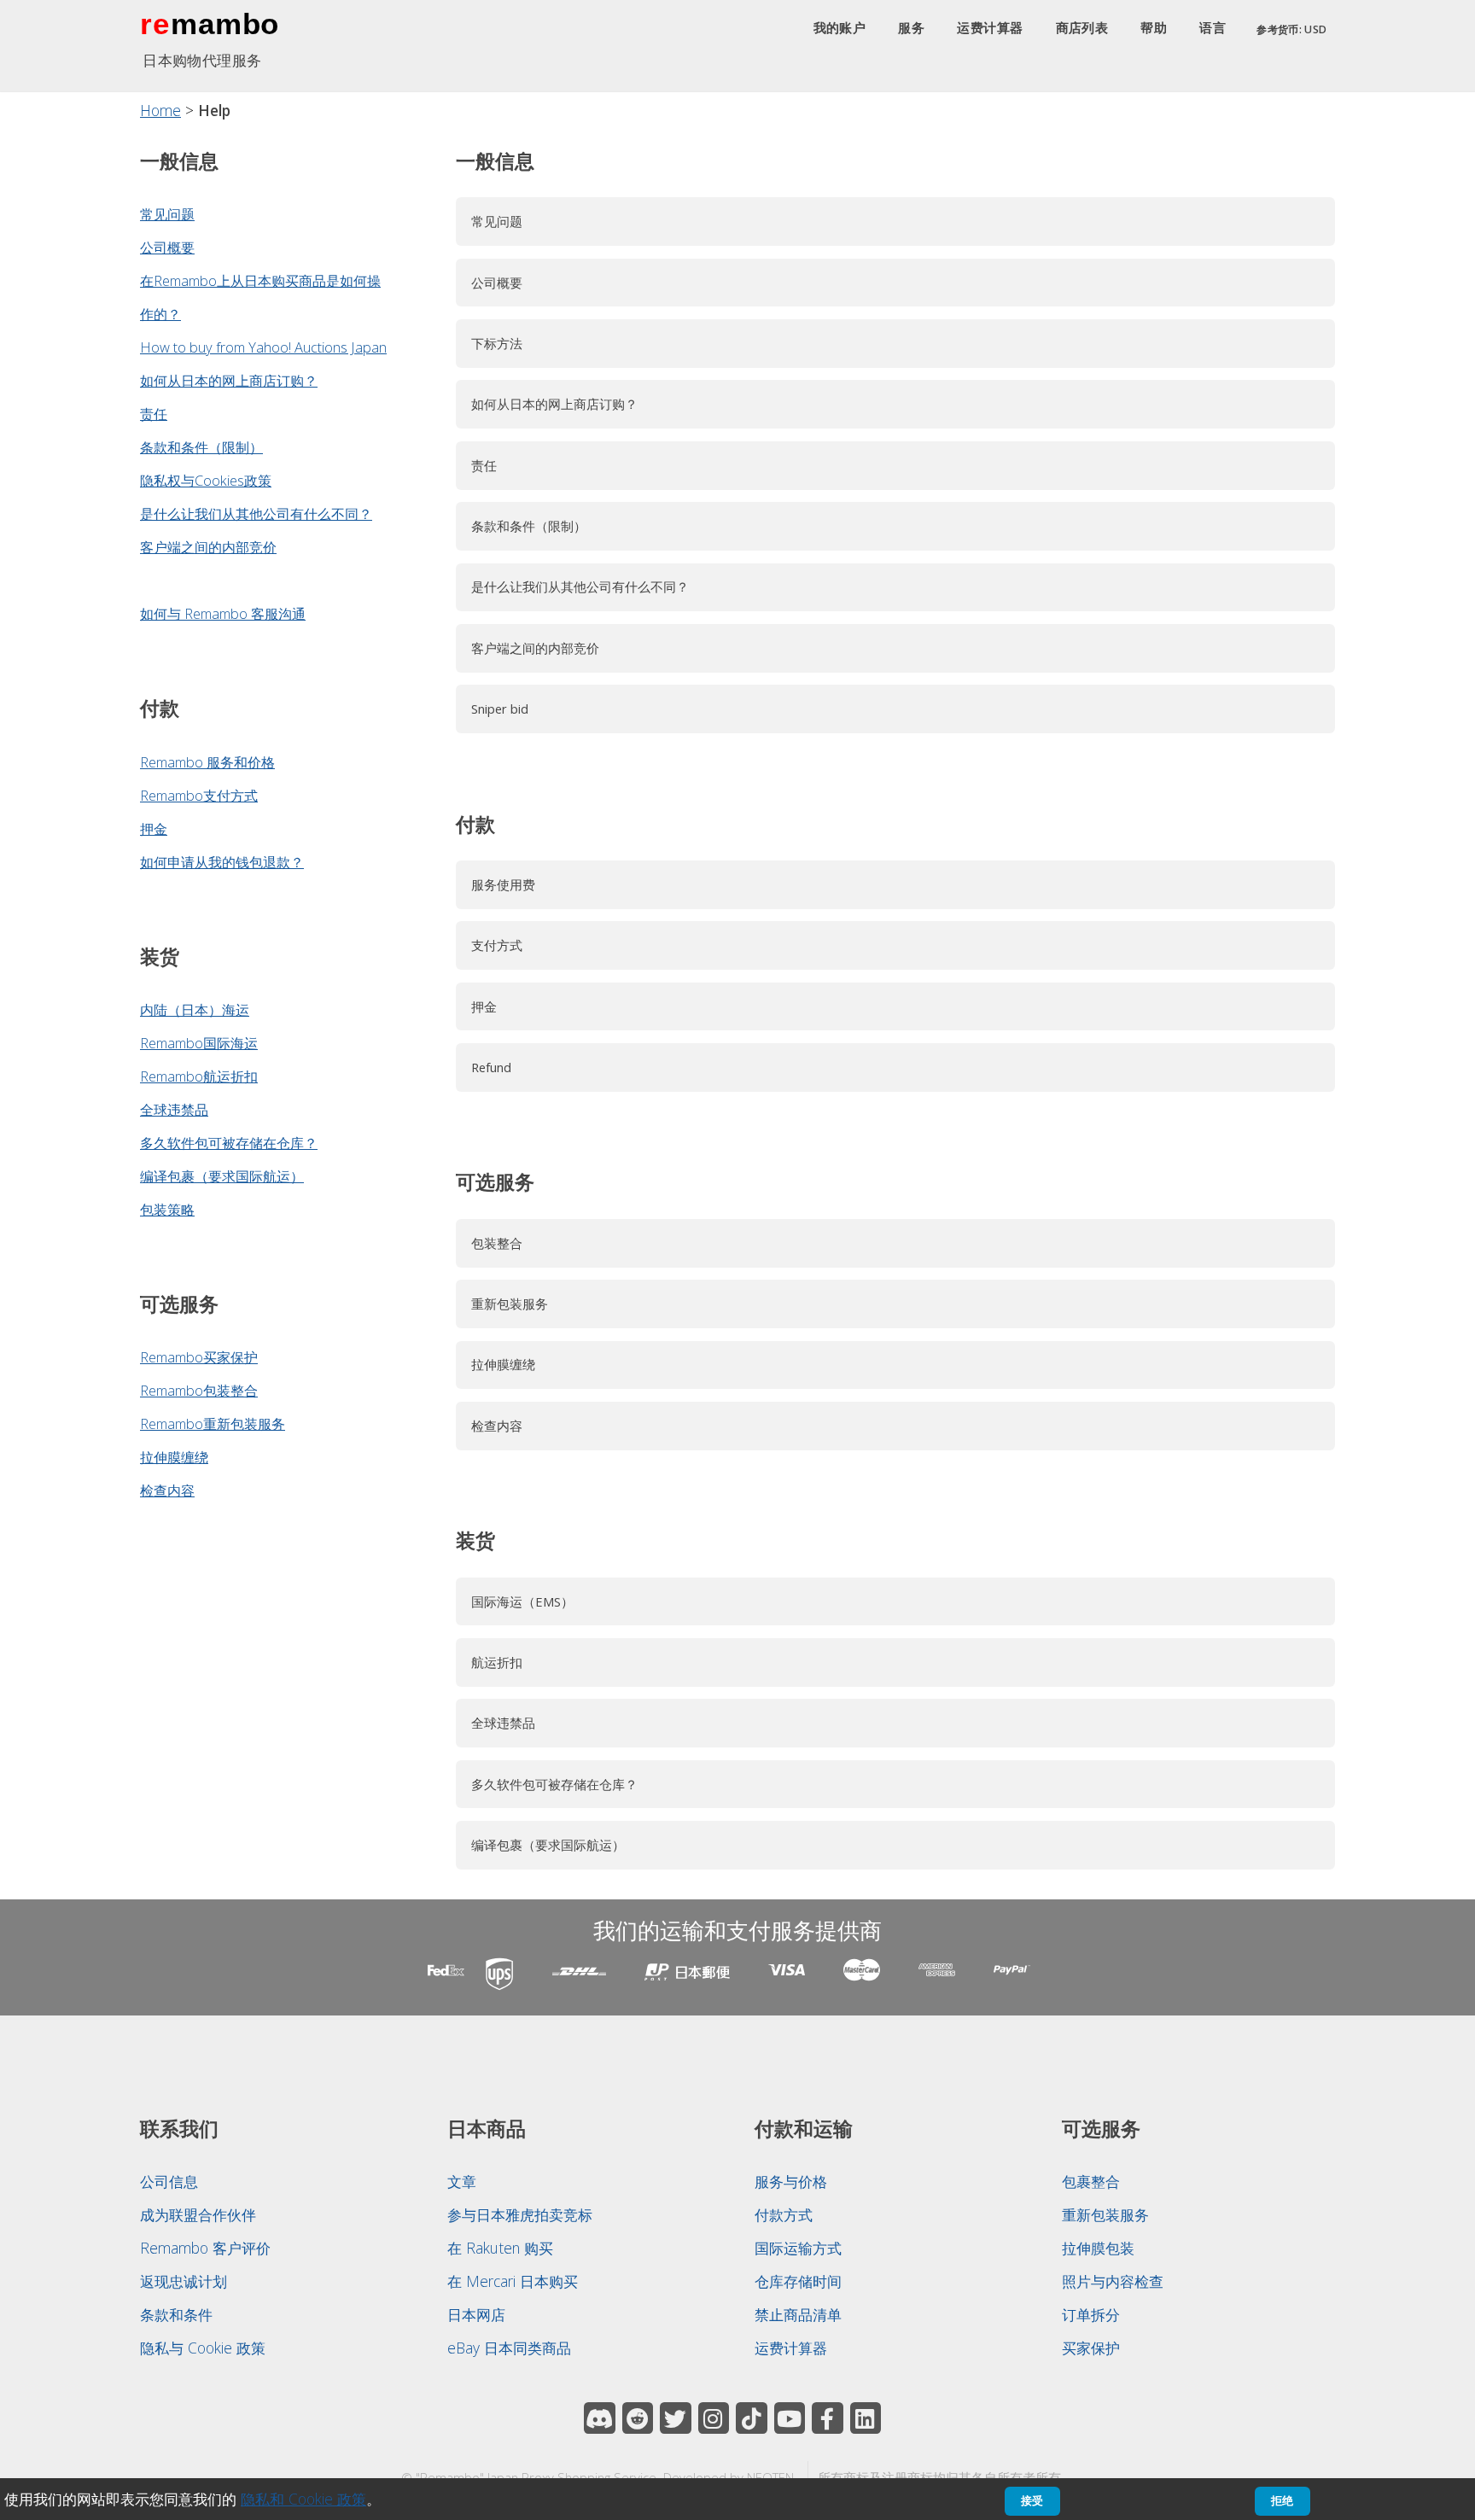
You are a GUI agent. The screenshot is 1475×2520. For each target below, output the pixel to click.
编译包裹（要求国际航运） (222, 1176)
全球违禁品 (174, 1109)
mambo (224, 24)
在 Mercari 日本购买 (513, 2281)
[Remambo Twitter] (676, 2418)
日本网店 (476, 2314)
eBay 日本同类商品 (509, 2348)
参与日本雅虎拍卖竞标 (520, 2214)
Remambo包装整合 (199, 1390)
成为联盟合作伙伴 (198, 2214)
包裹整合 (1091, 2181)
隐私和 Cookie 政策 (303, 2499)
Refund (491, 1067)
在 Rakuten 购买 (500, 2248)
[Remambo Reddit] (638, 2418)
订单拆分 (1091, 2314)
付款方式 (784, 2214)
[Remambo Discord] (600, 2418)
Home (160, 110)
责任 (154, 414)
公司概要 (167, 247)
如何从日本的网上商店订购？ (229, 380)
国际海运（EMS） (522, 1601)
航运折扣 (497, 1662)
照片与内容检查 (1113, 2281)
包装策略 (167, 1209)
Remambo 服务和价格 (207, 762)
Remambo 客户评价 (205, 2248)
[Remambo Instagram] (714, 2418)
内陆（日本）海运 (195, 1009)
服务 (911, 28)
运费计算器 (990, 28)
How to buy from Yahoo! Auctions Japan (263, 347)
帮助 (1154, 28)
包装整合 (497, 1243)
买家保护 (1091, 2348)
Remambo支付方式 (199, 795)
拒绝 (1282, 2501)
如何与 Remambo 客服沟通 (223, 613)
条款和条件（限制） (201, 447)
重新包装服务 (510, 1304)
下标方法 (497, 343)
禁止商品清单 (798, 2314)
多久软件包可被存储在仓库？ (229, 1143)
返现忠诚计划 (184, 2281)
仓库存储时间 (798, 2281)
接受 (1032, 2501)
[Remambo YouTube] (790, 2418)
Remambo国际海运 (199, 1043)
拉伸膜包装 (1098, 2248)
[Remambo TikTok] (752, 2418)
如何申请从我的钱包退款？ (222, 862)
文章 (462, 2181)
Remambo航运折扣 (199, 1076)
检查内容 (167, 1490)
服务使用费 (503, 884)
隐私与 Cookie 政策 (203, 2348)
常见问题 (167, 214)
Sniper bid (500, 709)
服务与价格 (791, 2181)
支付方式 (497, 945)
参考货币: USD (1291, 29)
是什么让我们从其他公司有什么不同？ (256, 513)
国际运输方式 (798, 2248)
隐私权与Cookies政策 (206, 480)
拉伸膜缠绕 (174, 1457)
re (154, 24)
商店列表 (1082, 28)
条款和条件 (176, 2314)
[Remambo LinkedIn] (866, 2418)
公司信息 (169, 2181)
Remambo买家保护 (199, 1357)
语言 (1213, 28)
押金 (154, 828)
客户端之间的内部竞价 (208, 547)
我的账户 (840, 28)
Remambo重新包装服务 (213, 1423)
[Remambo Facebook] (828, 2418)
